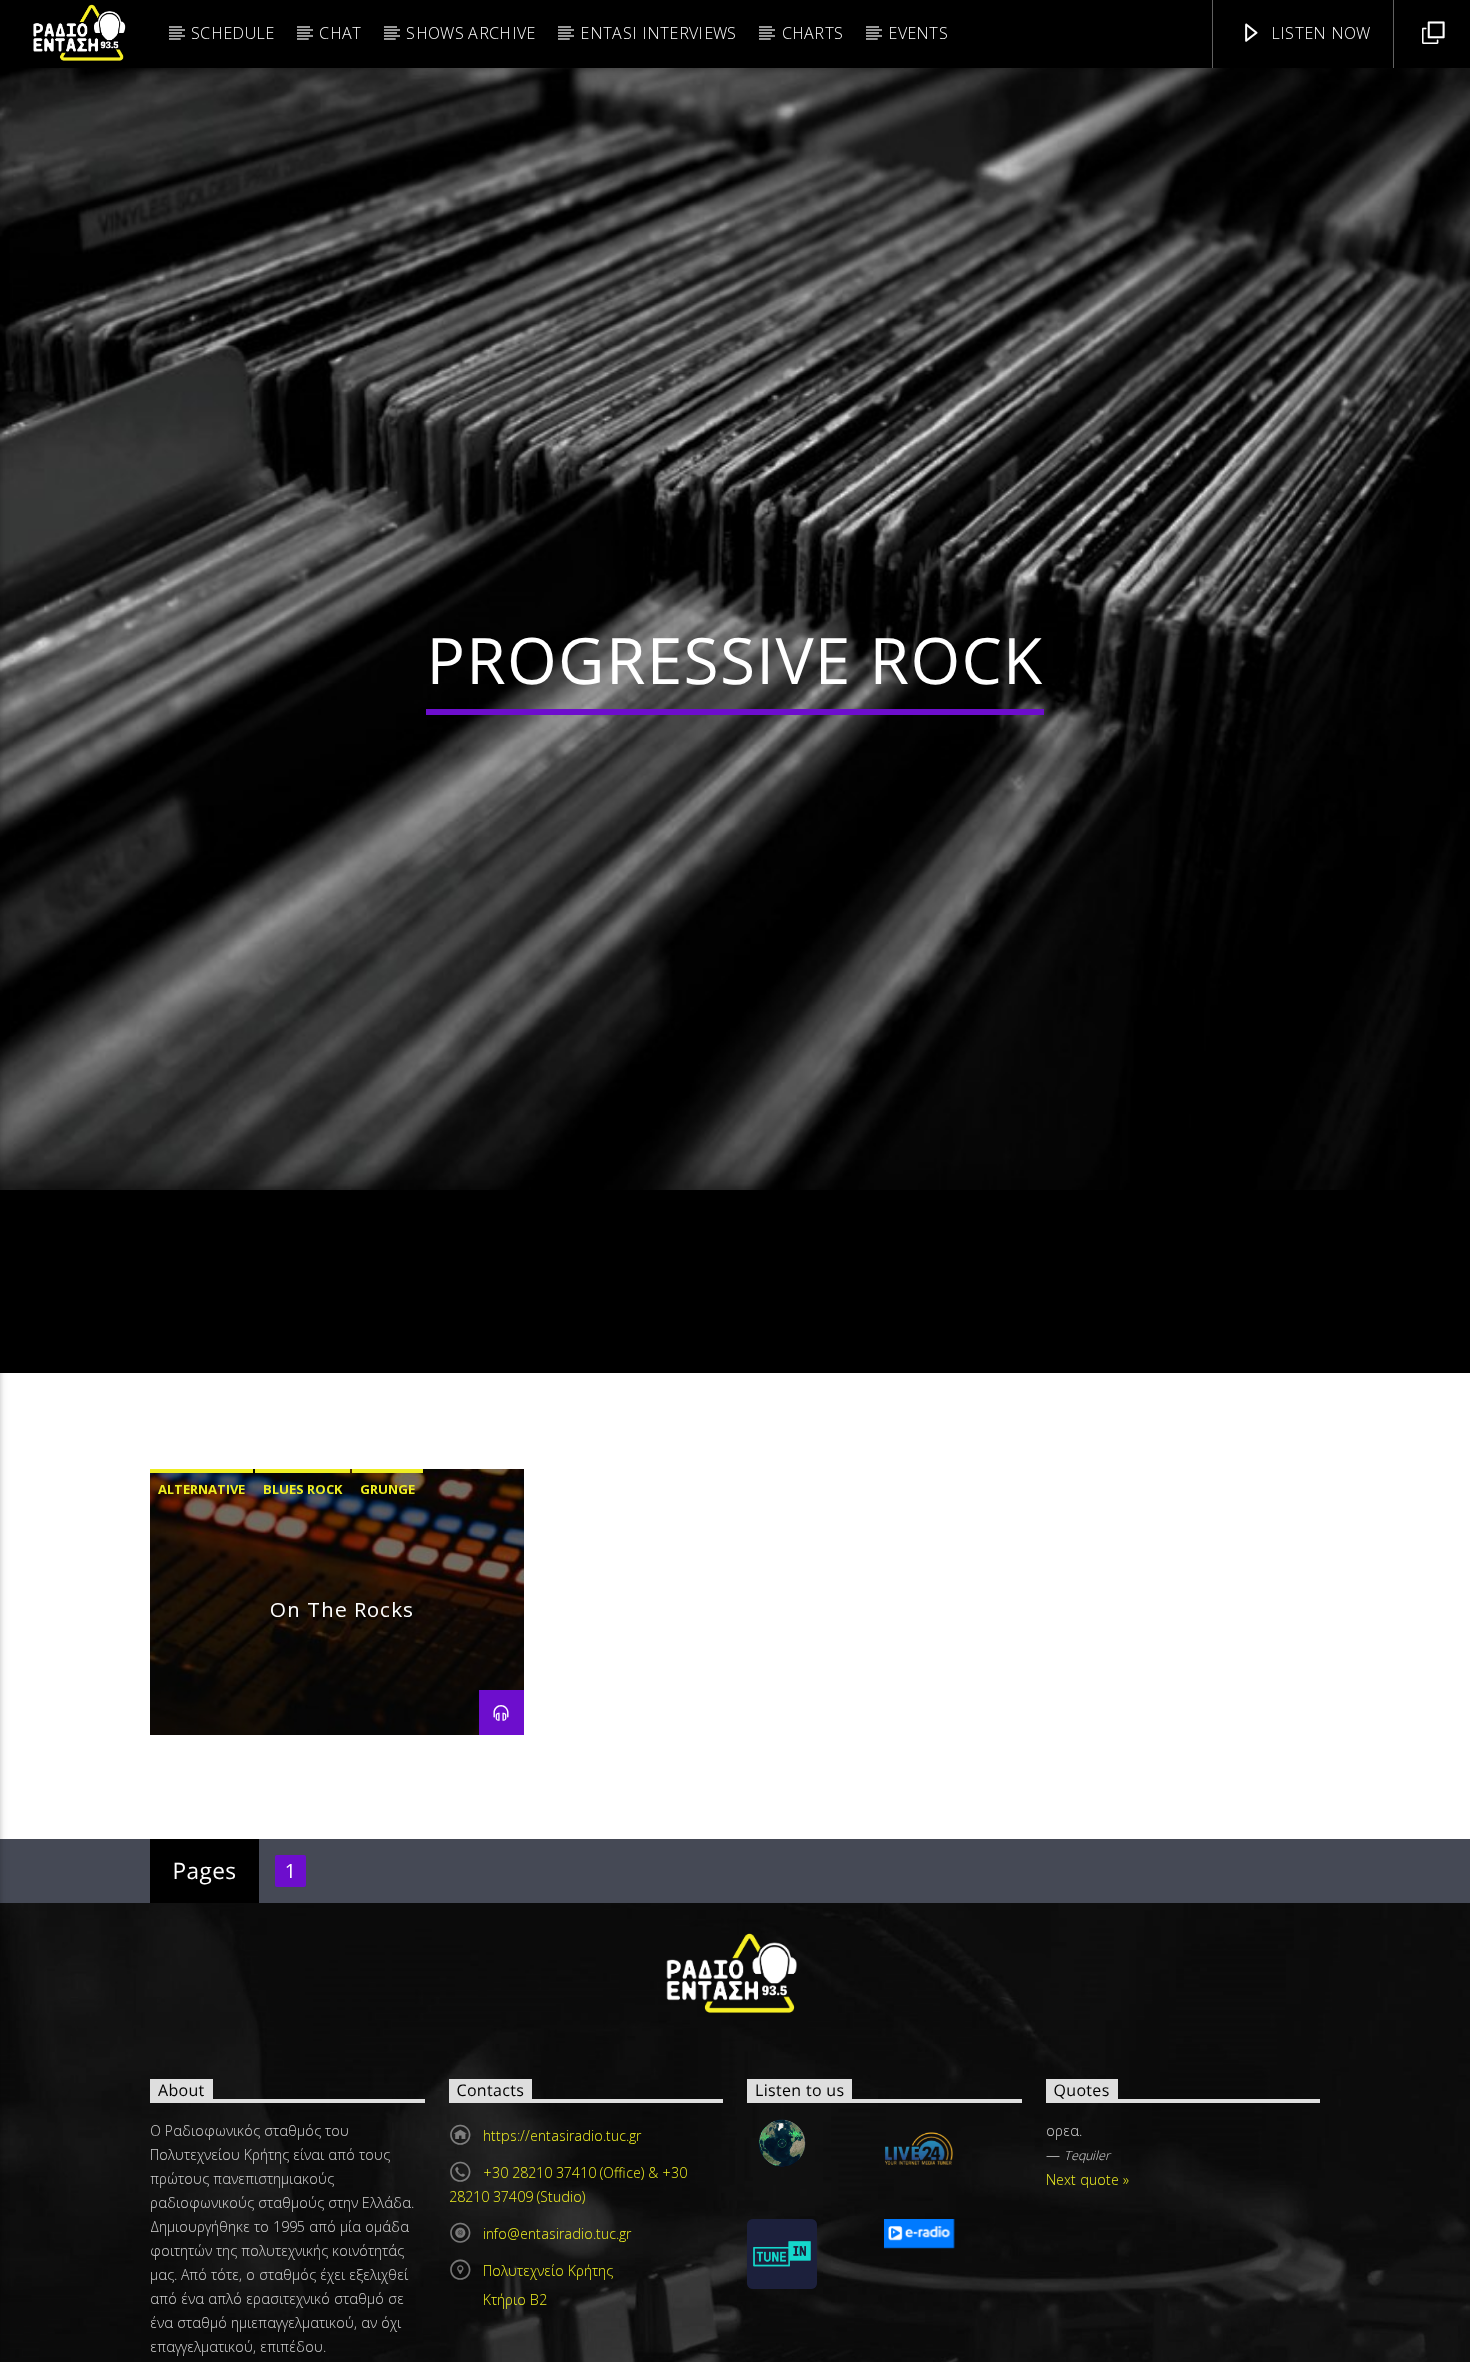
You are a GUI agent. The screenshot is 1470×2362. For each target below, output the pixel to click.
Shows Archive (470, 33)
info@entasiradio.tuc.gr (557, 2301)
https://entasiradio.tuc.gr (562, 2203)
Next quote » (1087, 2247)
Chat (340, 33)
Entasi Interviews (658, 33)
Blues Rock (302, 1556)
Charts (813, 33)
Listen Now (1318, 33)
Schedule (233, 33)
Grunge (387, 1556)
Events (918, 33)
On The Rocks (342, 1676)
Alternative (201, 1556)
